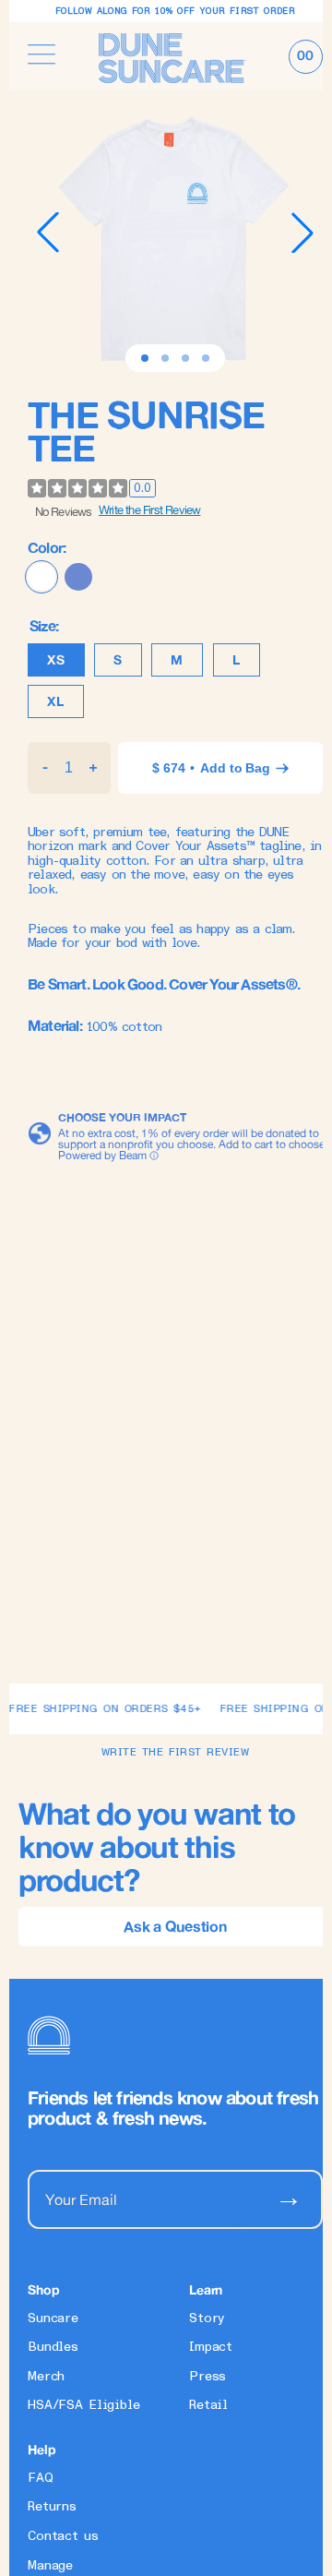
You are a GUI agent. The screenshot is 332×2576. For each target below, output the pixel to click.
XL (56, 701)
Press (207, 2376)
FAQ (41, 2478)
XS (56, 660)
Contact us (63, 2536)
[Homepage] (172, 56)
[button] (145, 358)
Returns (52, 2506)
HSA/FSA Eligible (84, 2405)
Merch (46, 2376)
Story (207, 2318)
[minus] (45, 768)
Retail (208, 2405)
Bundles (53, 2347)
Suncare (53, 2318)
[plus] (94, 768)
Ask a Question (175, 1926)
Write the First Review (149, 509)
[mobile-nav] (41, 56)
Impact (211, 2347)
